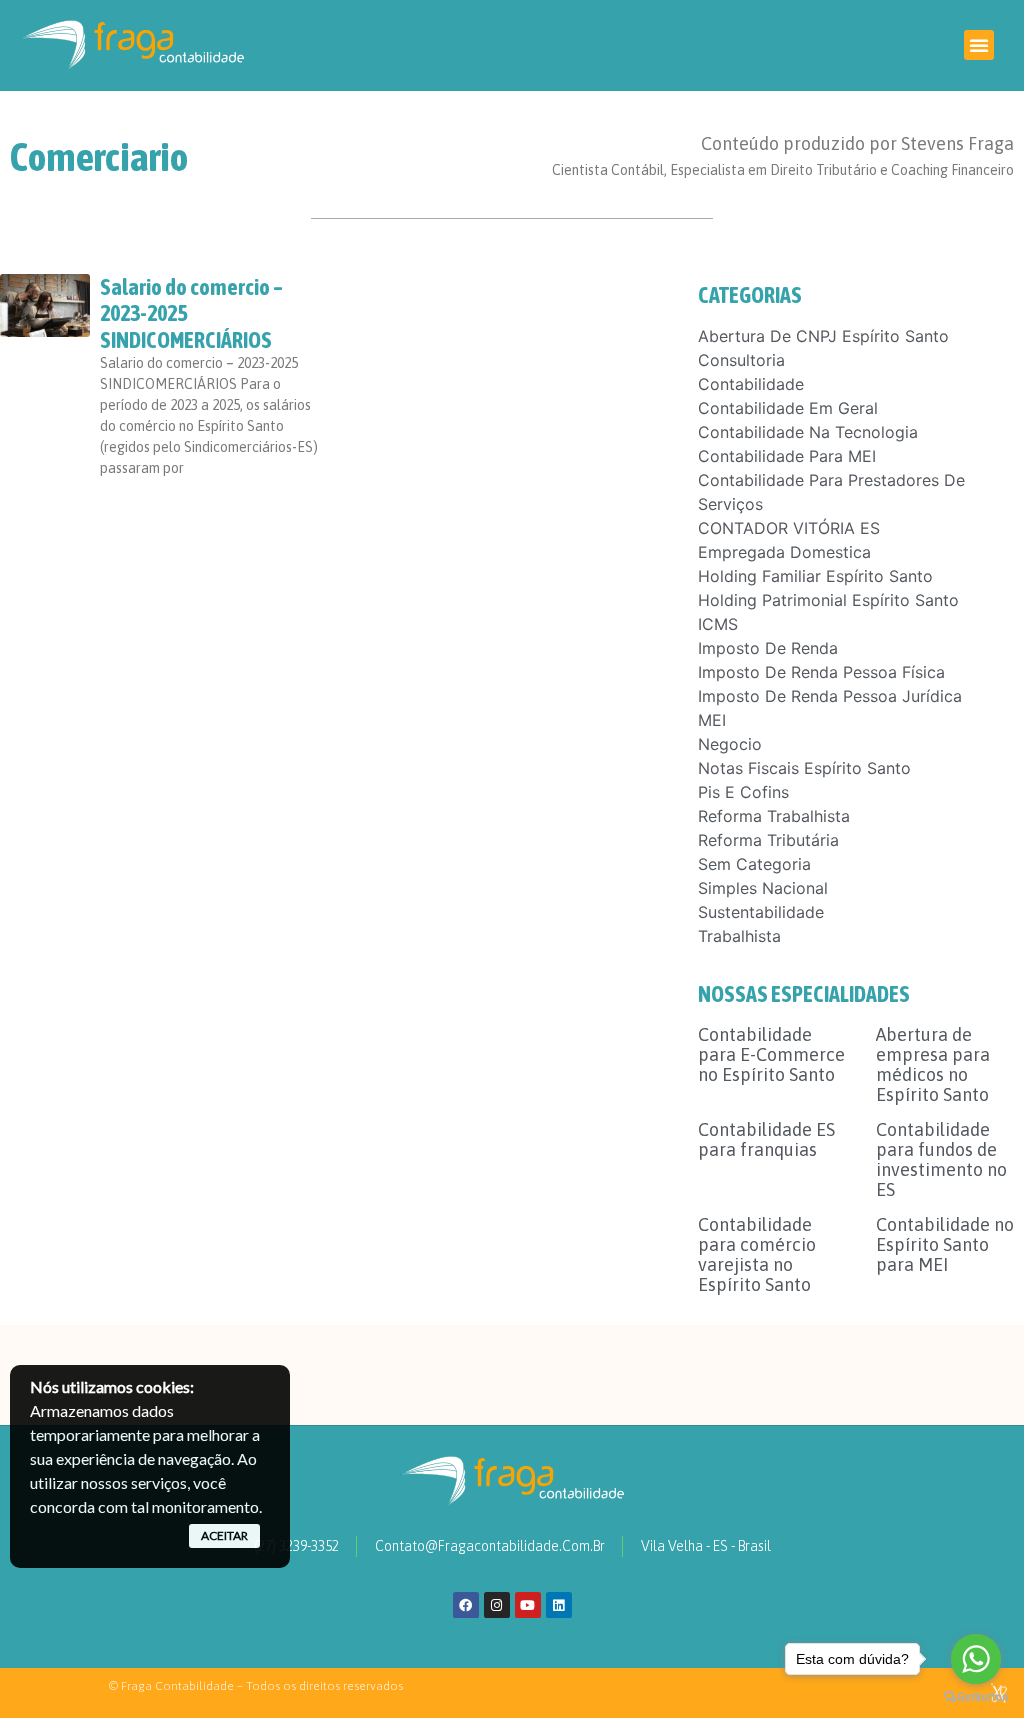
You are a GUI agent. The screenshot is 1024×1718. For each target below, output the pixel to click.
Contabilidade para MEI (787, 456)
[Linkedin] (559, 1605)
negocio (730, 744)
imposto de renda (768, 648)
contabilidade (751, 384)
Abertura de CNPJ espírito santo (823, 336)
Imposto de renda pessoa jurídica (830, 696)
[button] (979, 45)
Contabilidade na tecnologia (808, 432)
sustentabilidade (761, 912)
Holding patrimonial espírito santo (828, 600)
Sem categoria (754, 864)
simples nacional (763, 888)
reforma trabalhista (774, 816)
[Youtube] (528, 1605)
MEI (712, 720)
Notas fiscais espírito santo (804, 768)
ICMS (718, 624)
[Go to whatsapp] (976, 1659)
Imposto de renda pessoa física (821, 672)
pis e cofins (743, 792)
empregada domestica (784, 552)
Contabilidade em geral (788, 408)
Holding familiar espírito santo (815, 576)
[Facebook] (466, 1605)
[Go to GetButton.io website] (976, 1697)
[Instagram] (497, 1605)
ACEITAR (224, 1535)
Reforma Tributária (768, 840)
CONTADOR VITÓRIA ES (789, 528)
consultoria (741, 360)
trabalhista (739, 936)
